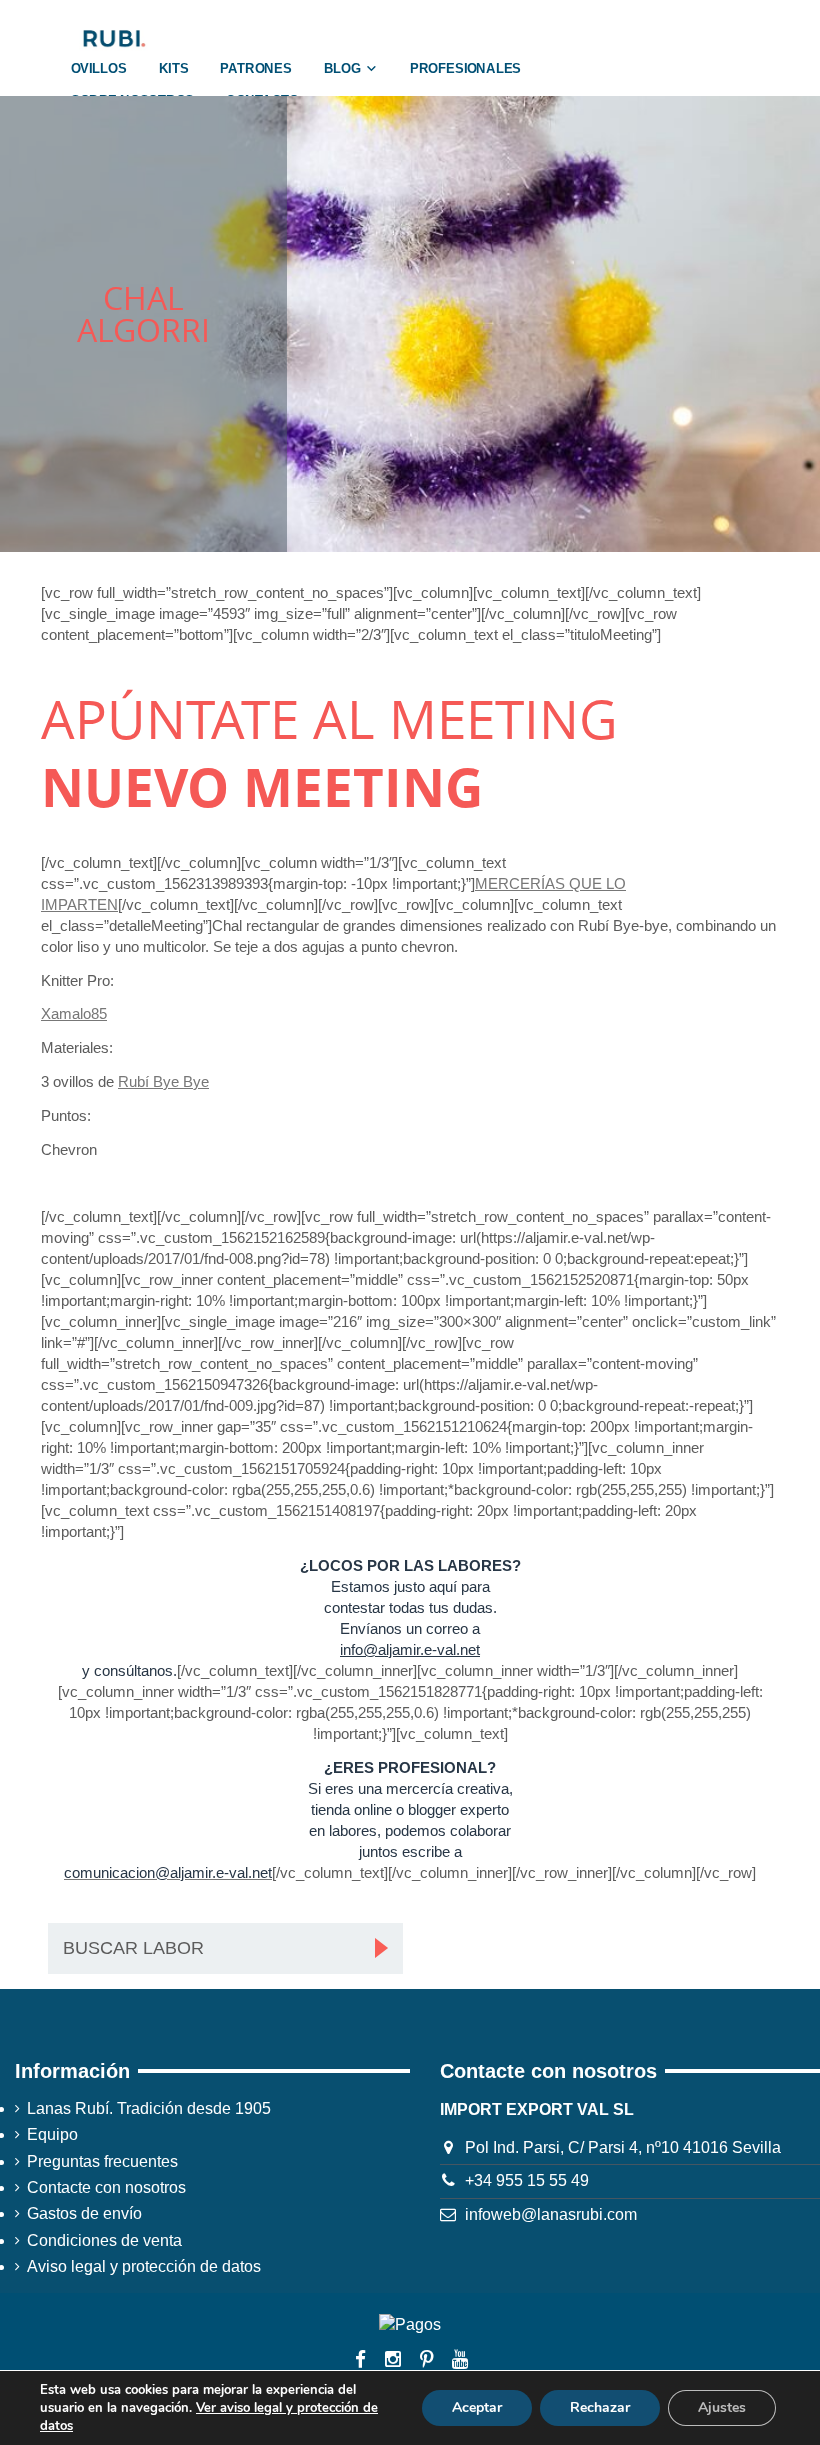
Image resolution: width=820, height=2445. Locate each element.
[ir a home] (113, 38)
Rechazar (600, 2407)
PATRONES (255, 69)
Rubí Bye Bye (163, 1081)
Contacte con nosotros (106, 2187)
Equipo (52, 2134)
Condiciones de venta (104, 2240)
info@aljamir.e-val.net (410, 1649)
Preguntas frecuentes (102, 2161)
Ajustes (722, 2407)
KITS (174, 69)
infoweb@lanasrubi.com (551, 2214)
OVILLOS (99, 69)
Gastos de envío (84, 2213)
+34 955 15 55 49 (527, 2180)
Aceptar (477, 2407)
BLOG (342, 69)
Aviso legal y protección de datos (144, 2266)
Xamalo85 (74, 1013)
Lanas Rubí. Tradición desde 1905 (149, 2108)
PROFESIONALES (465, 69)
